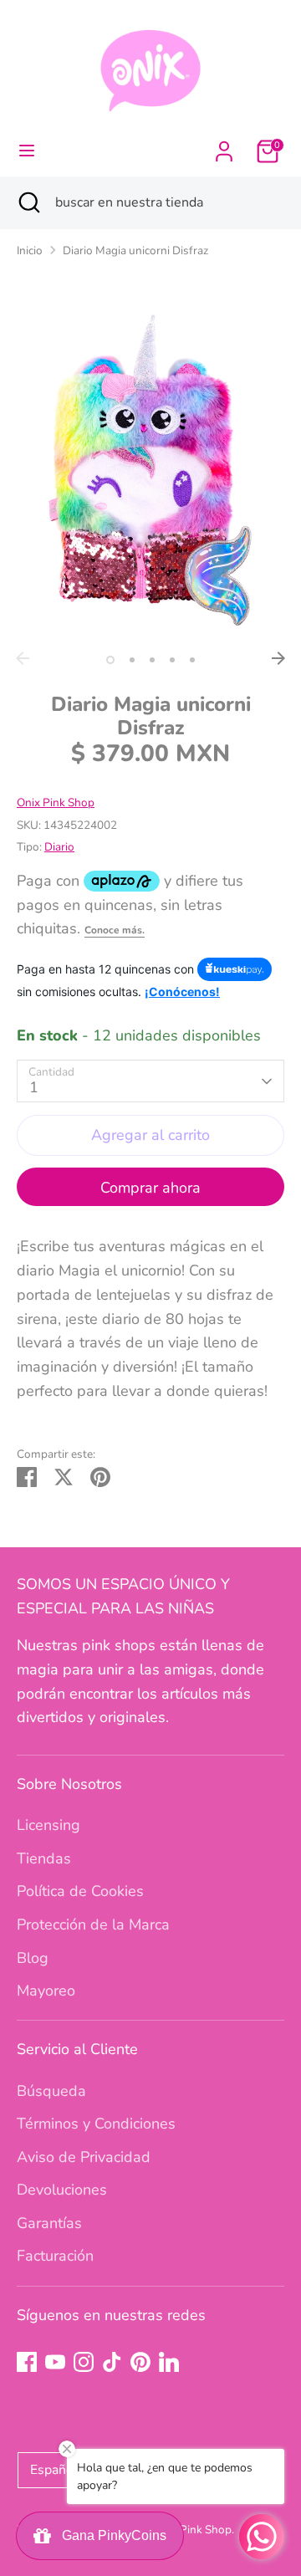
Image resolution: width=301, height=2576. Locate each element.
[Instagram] (84, 2362)
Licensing (48, 1825)
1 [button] (110, 660)
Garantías (49, 2223)
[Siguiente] (278, 658)
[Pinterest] (140, 2362)
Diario (59, 847)
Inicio (30, 250)
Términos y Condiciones (96, 2124)
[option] (150, 470)
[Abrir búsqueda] (28, 202)
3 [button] (152, 660)
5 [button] (192, 660)
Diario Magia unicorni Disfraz (135, 250)
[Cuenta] (224, 146)
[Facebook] (27, 2362)
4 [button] (172, 660)
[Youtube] (55, 2362)
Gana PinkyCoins (111, 2535)
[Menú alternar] (27, 151)
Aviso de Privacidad (84, 2157)
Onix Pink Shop (56, 802)
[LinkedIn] (169, 2362)
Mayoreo (46, 1991)
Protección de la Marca (93, 1924)
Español (54, 2470)
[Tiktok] (112, 2362)
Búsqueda (51, 2091)
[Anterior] (23, 658)
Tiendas (44, 1858)
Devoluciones (62, 2190)
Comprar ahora (150, 1188)
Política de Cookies (80, 1891)
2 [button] (132, 660)
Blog (33, 1958)
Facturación (55, 2256)
